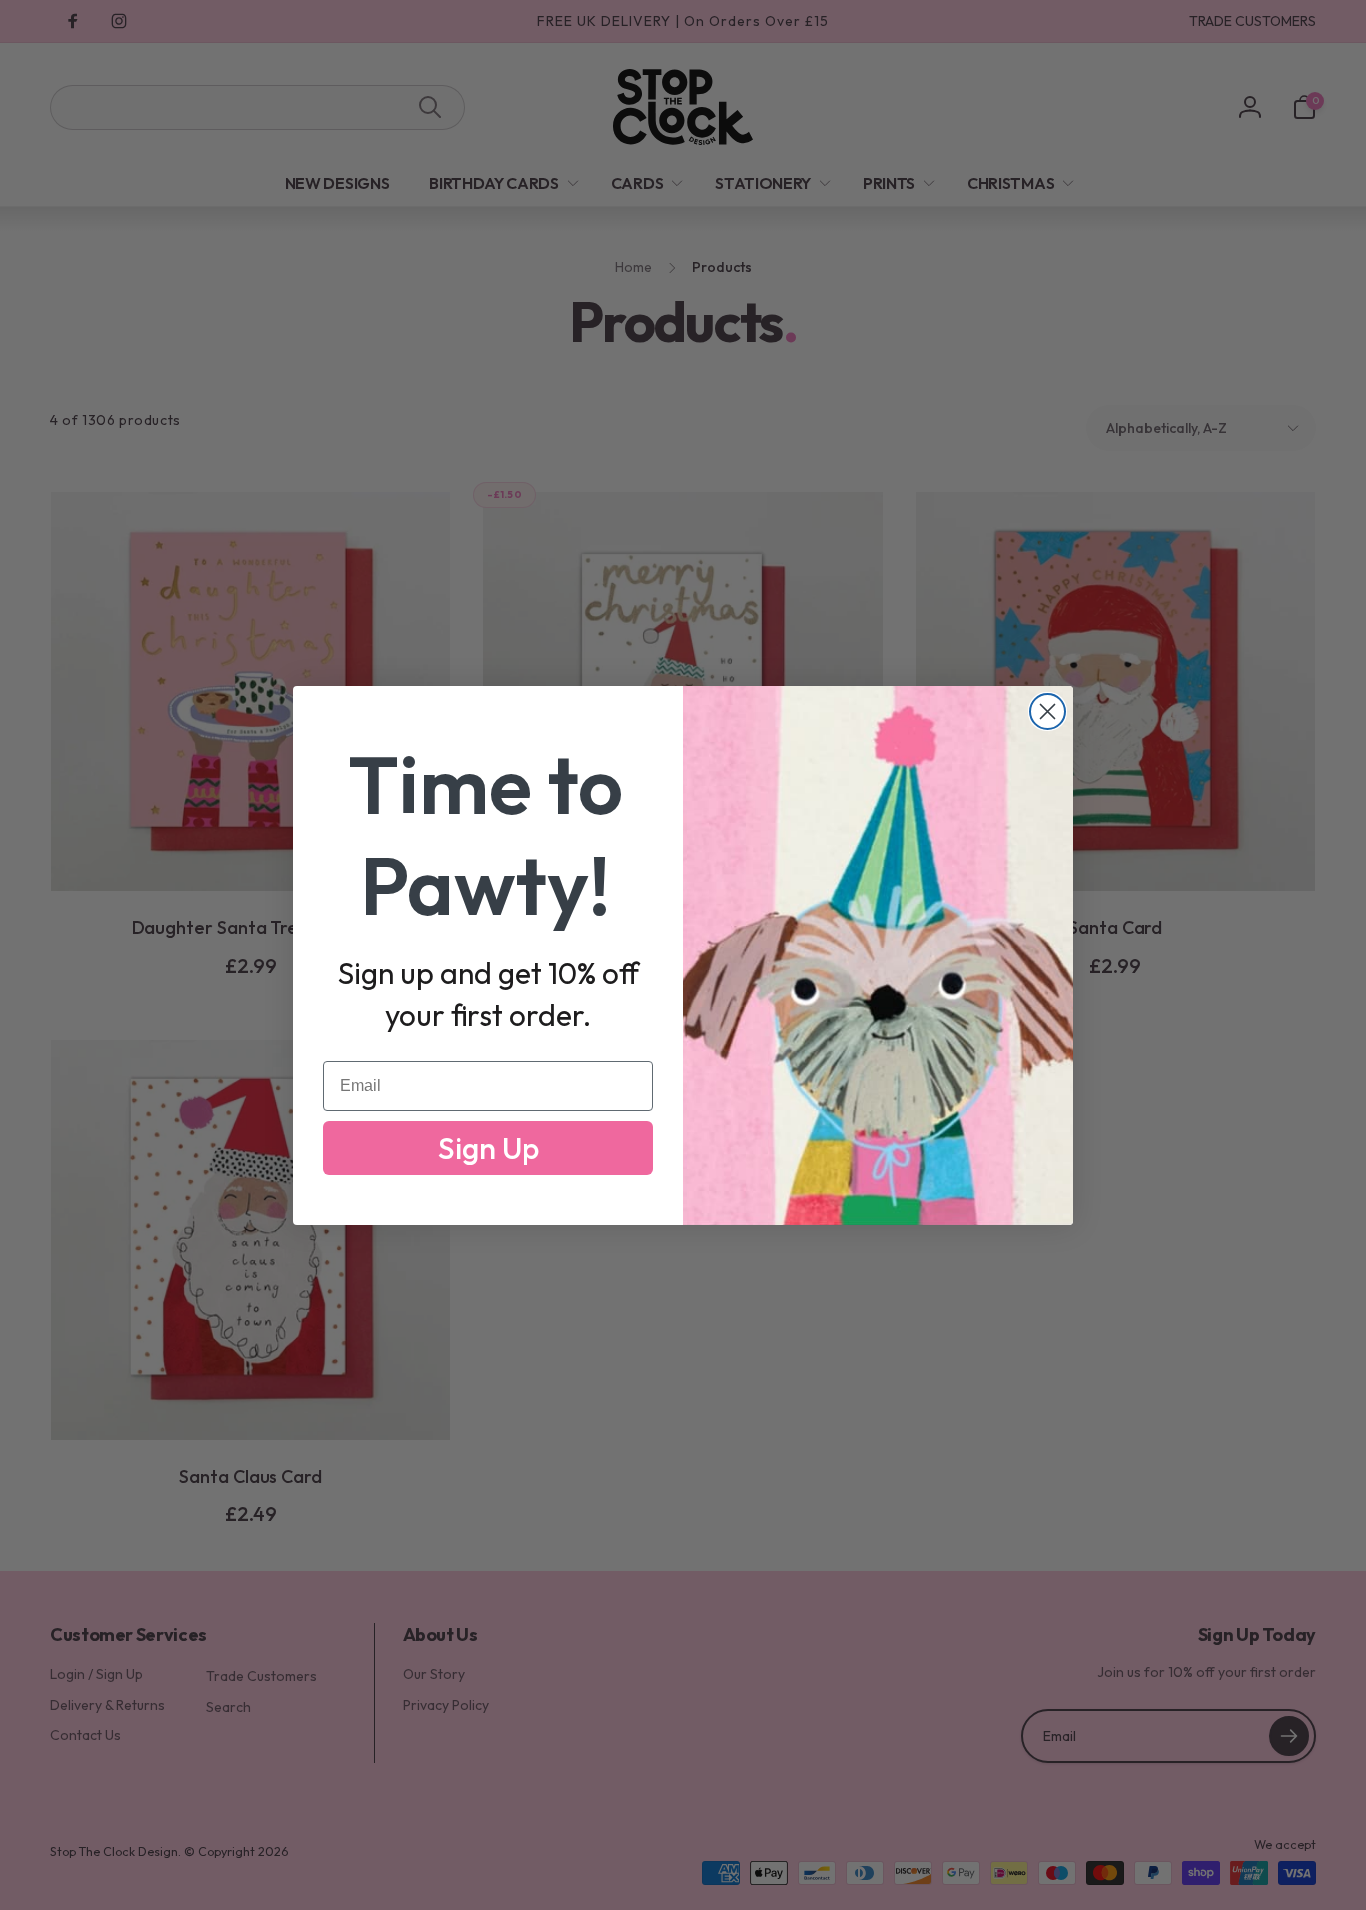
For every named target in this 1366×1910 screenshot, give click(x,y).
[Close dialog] (1047, 711)
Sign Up (488, 1148)
